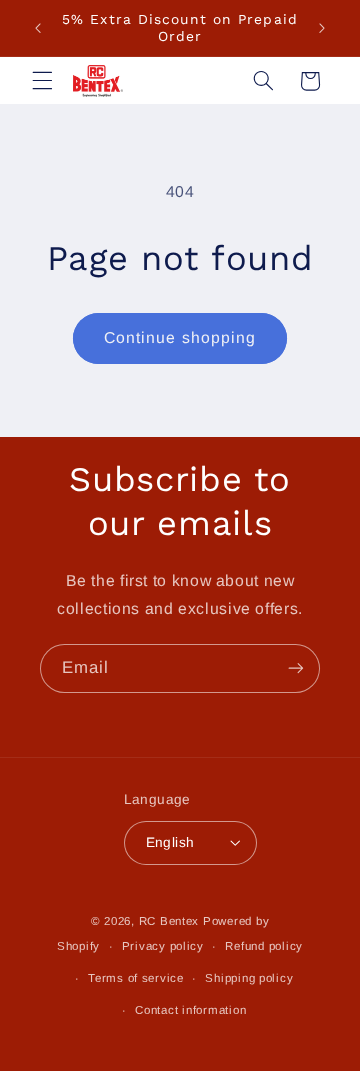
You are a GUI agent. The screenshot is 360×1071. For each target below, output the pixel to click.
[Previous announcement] (38, 28)
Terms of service (136, 978)
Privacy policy (163, 946)
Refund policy (264, 946)
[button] (42, 81)
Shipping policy (249, 978)
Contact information (190, 1010)
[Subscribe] (296, 668)
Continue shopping (180, 337)
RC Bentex (169, 921)
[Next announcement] (322, 28)
